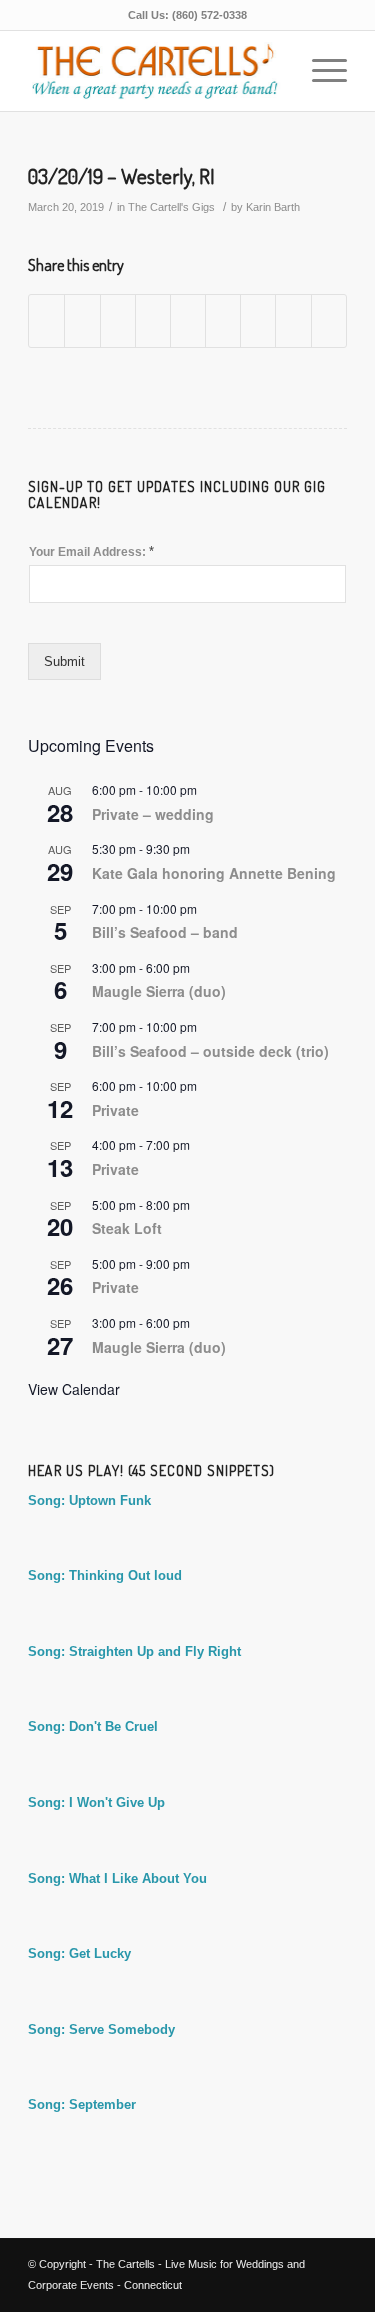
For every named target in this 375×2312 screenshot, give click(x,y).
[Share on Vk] (258, 320)
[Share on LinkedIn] (188, 320)
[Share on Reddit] (293, 320)
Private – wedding (153, 814)
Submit (64, 661)
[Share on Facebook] (46, 320)
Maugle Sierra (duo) (159, 991)
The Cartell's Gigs (171, 207)
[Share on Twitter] (82, 320)
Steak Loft (127, 1228)
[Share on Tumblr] (223, 320)
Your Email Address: (91, 551)
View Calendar (74, 1389)
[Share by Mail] (329, 320)
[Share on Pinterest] (153, 320)
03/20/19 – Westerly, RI (121, 175)
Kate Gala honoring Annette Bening (214, 873)
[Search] (272, 71)
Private (115, 1110)
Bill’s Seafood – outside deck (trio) (210, 1051)
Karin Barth (273, 207)
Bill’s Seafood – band (165, 932)
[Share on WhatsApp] (118, 320)
